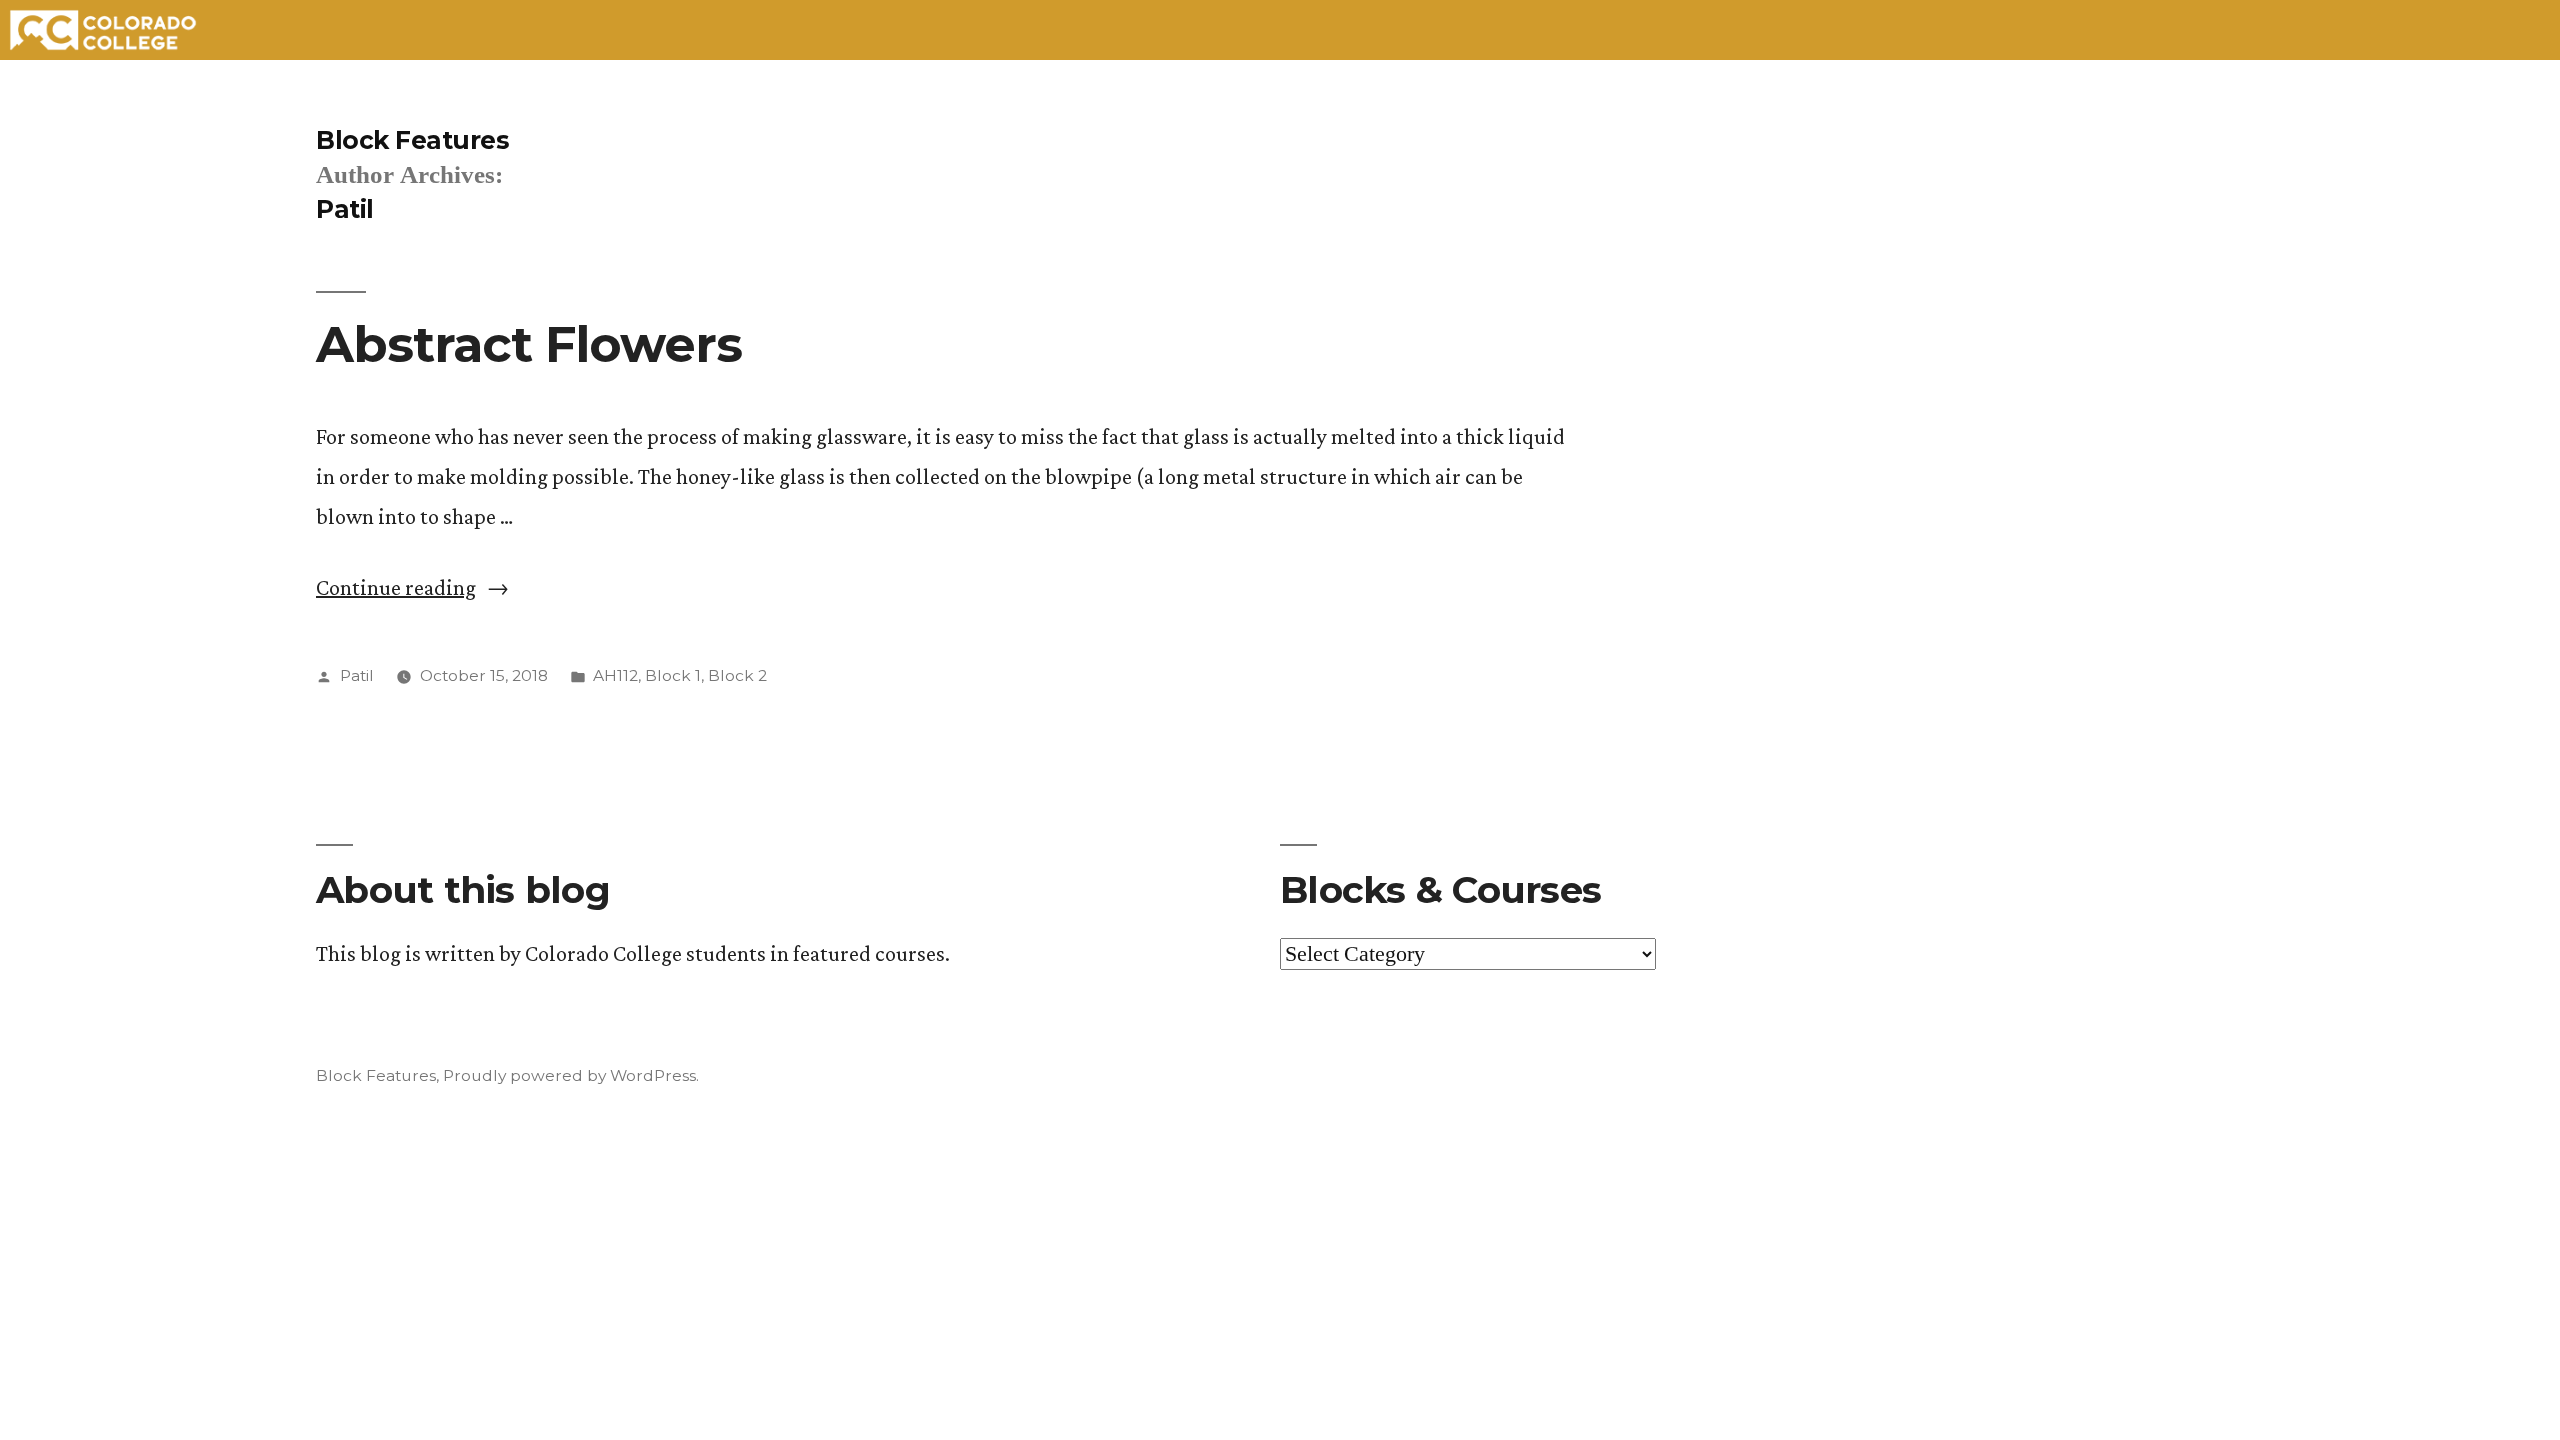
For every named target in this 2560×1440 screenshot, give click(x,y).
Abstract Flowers (529, 344)
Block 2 (737, 675)
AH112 (615, 675)
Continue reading (412, 587)
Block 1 (673, 675)
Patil (357, 675)
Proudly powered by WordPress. (571, 1075)
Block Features (412, 140)
